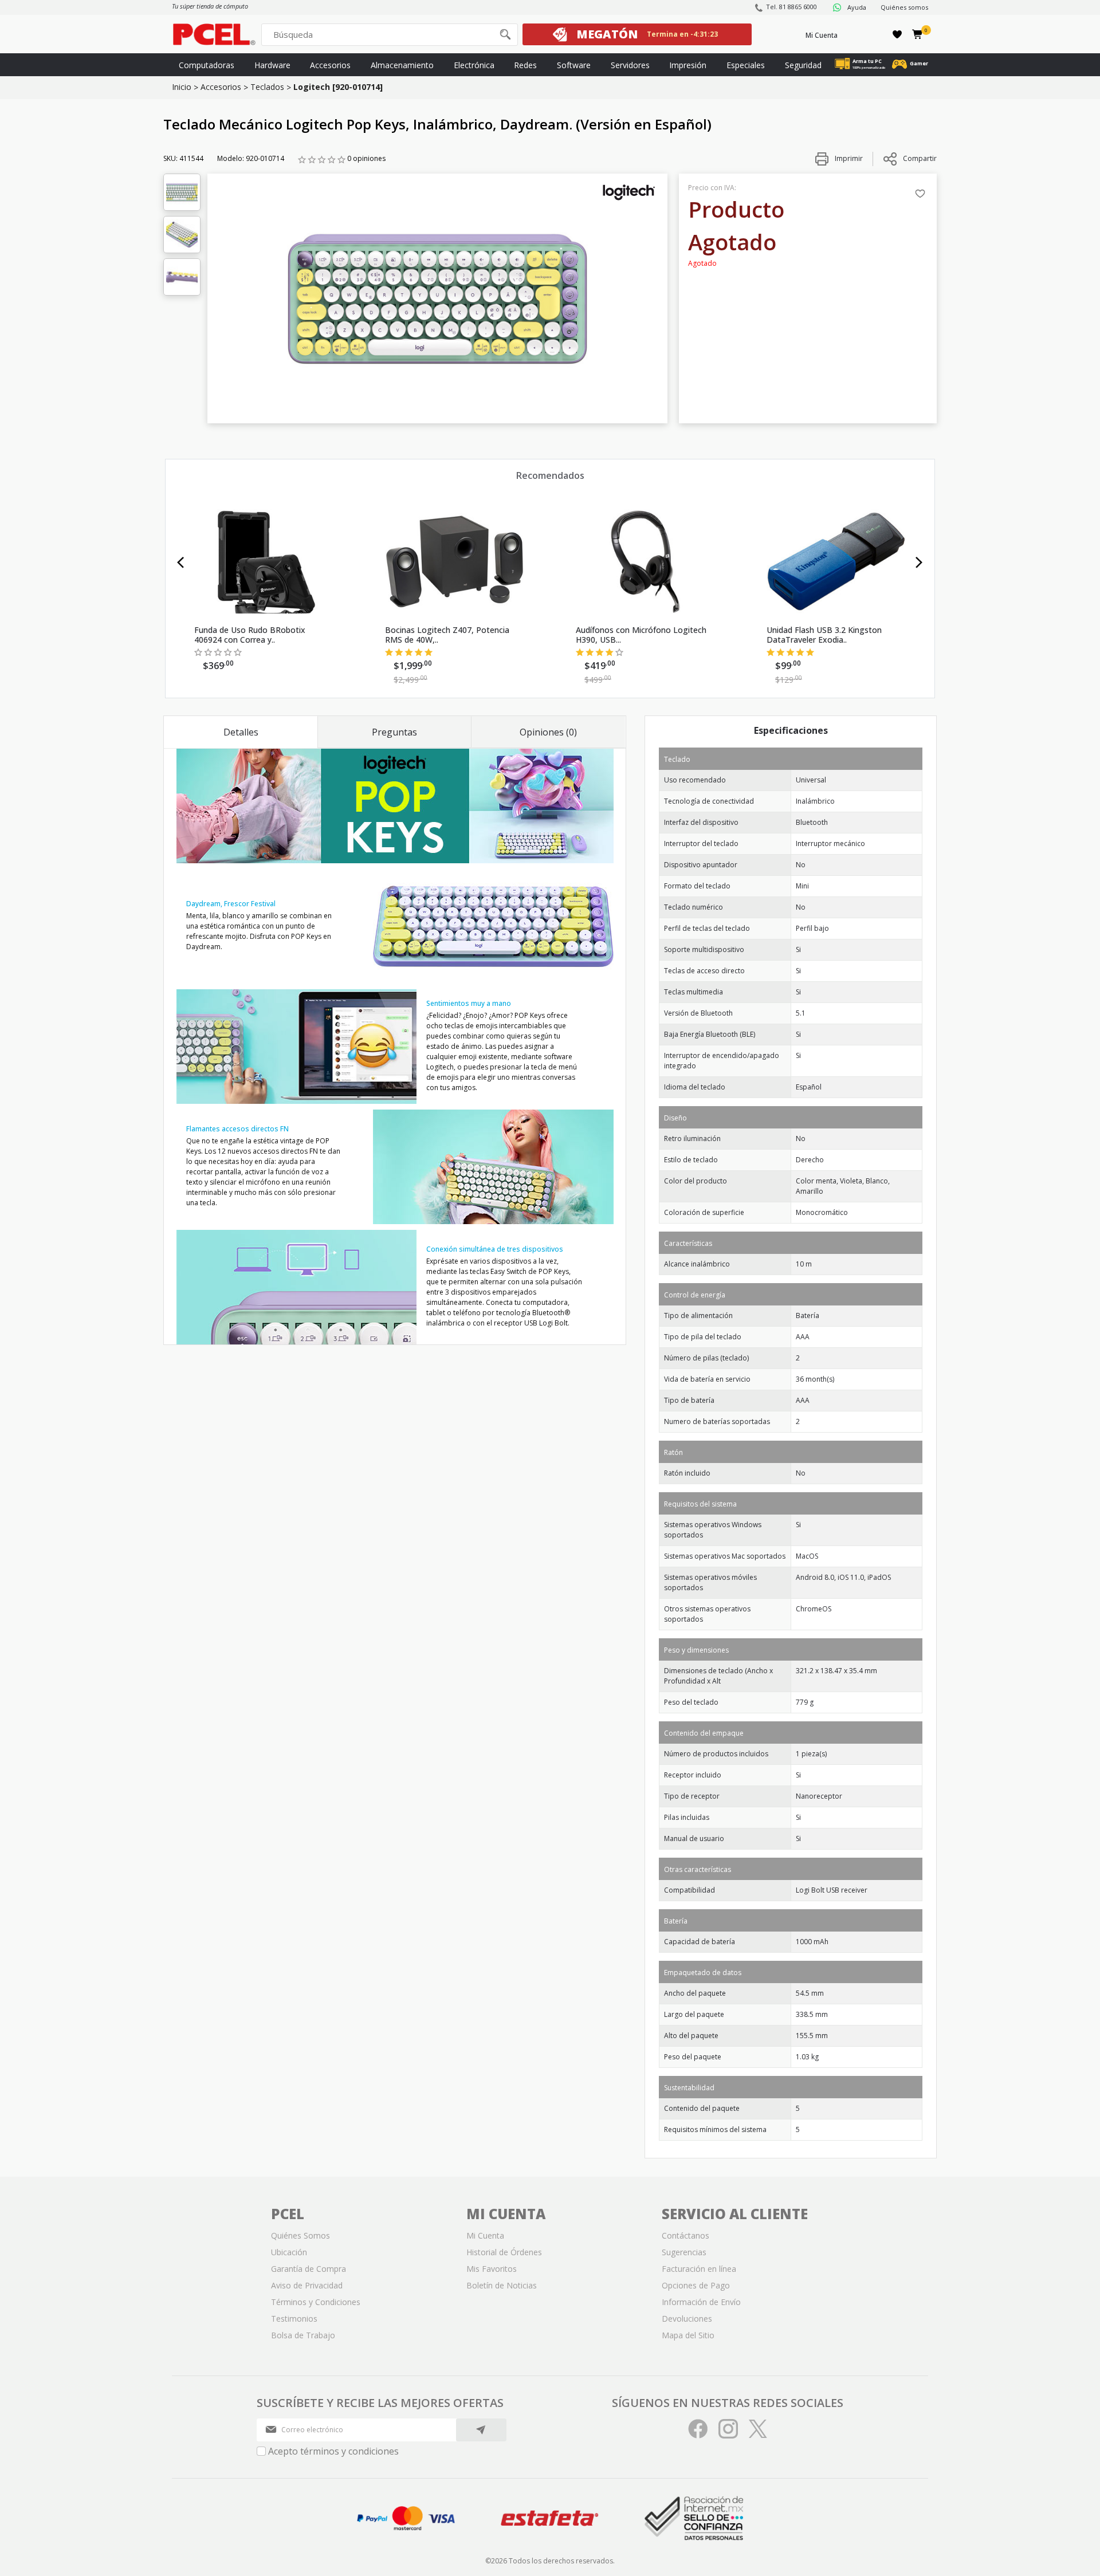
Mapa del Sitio (688, 2335)
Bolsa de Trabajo (303, 2335)
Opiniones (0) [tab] (548, 732)
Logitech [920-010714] (338, 87)
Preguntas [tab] (394, 732)
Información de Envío (701, 2302)
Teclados (267, 87)
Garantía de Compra (309, 2269)
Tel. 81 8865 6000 (791, 7)
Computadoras (207, 65)
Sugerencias (684, 2252)
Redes (525, 65)
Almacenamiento (402, 65)
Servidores (630, 65)
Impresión (688, 65)
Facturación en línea (699, 2269)
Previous (181, 563)
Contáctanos (685, 2235)
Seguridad (803, 65)
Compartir (920, 158)
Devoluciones (687, 2319)
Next (919, 563)
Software (574, 65)
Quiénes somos (904, 7)
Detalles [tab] (241, 732)
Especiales (746, 65)
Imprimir (848, 158)
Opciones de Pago (696, 2285)
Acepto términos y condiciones (333, 2451)
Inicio (182, 87)
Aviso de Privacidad (307, 2285)
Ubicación (289, 2252)
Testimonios (294, 2319)
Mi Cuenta (822, 35)
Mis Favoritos (492, 2269)
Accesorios (330, 65)
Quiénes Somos (300, 2235)
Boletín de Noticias (502, 2285)
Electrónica (474, 65)
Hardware (272, 65)
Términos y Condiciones (316, 2302)
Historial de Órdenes (504, 2252)
